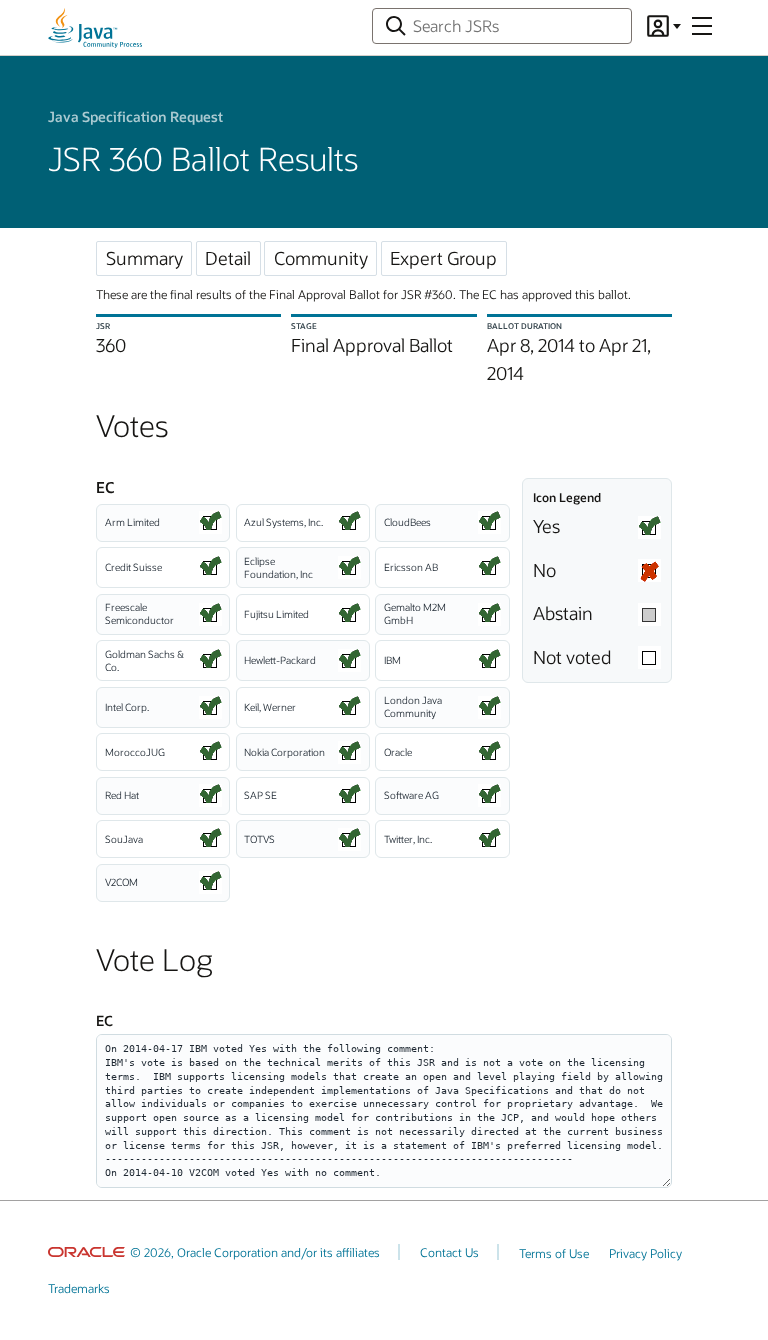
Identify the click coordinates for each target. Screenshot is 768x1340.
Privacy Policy (645, 1253)
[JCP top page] (95, 28)
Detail (228, 258)
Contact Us (449, 1252)
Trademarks (79, 1288)
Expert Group (443, 258)
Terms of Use (554, 1253)
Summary (144, 258)
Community (321, 258)
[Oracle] (86, 1252)
